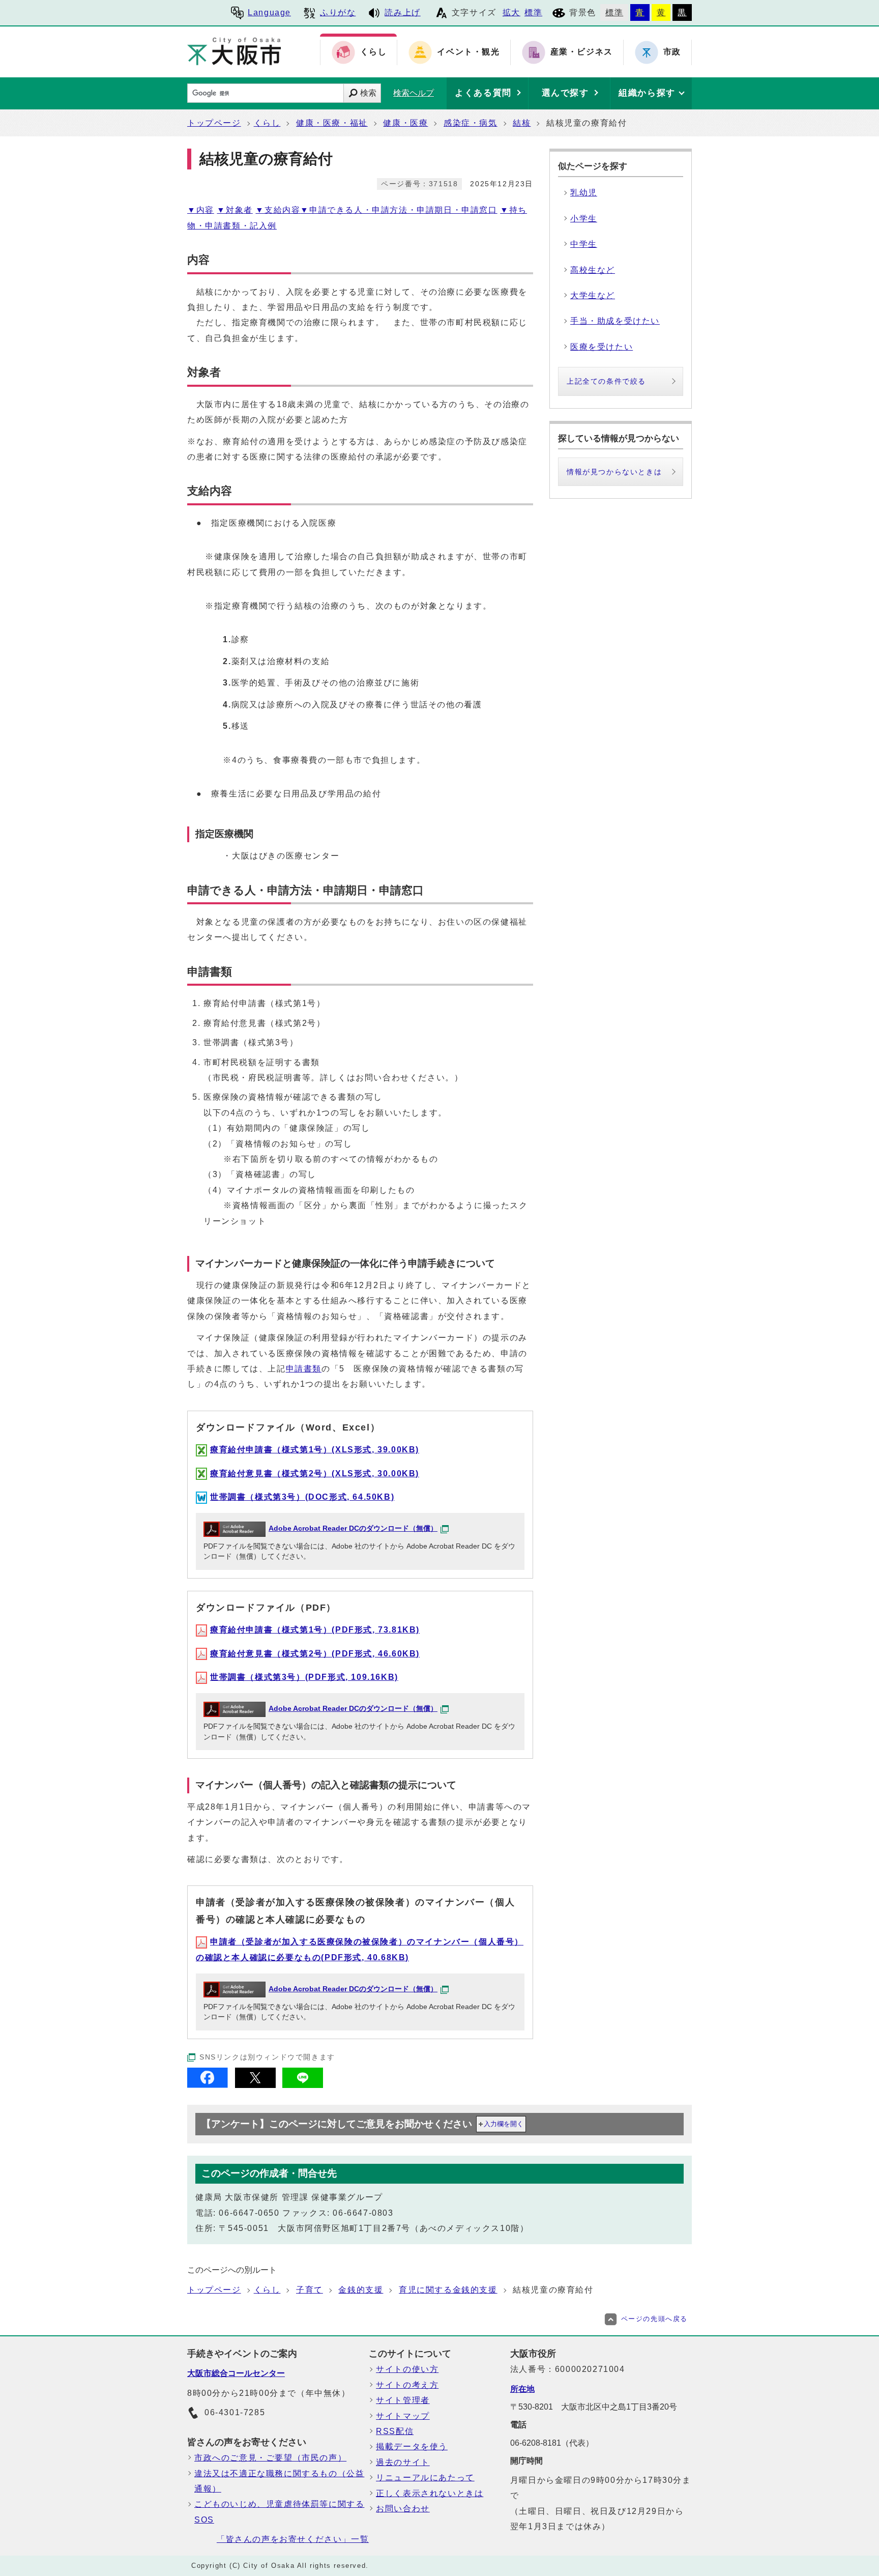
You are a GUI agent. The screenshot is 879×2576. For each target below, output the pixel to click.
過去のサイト (403, 2462)
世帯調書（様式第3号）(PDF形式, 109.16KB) (304, 1677)
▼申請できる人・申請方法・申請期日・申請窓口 (399, 210)
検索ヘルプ (414, 93)
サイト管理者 (403, 2400)
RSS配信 (395, 2431)
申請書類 (304, 1369)
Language (269, 12)
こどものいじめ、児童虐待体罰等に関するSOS (279, 2512)
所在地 (522, 2389)
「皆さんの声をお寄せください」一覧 (293, 2539)
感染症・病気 (471, 123)
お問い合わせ (403, 2509)
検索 (368, 93)
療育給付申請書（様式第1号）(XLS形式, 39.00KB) (315, 1450)
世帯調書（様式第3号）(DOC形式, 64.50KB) (302, 1497)
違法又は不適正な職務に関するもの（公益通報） (279, 2481)
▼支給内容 (278, 210)
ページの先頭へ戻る (654, 2319)
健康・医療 (405, 123)
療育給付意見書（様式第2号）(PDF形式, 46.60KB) (315, 1654)
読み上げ (402, 12)
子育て (310, 2290)
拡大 (511, 12)
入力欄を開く (504, 2124)
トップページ (214, 123)
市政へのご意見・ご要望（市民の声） (270, 2458)
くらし (267, 123)
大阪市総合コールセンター (236, 2373)
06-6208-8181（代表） (552, 2443)
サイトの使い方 (407, 2369)
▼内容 (201, 210)
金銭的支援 (361, 2290)
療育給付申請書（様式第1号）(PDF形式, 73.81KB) (315, 1630)
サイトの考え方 (407, 2385)
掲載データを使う (412, 2446)
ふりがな (338, 12)
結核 (522, 123)
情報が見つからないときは (614, 472)
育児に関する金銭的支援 (448, 2290)
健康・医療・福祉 (332, 123)
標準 (533, 12)
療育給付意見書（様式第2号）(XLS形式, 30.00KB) (315, 1473)
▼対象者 (235, 210)
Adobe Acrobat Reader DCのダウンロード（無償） (353, 1528)
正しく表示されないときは (430, 2493)
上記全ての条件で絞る (606, 381)
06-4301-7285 (235, 2412)
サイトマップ (403, 2416)
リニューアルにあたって (425, 2478)
